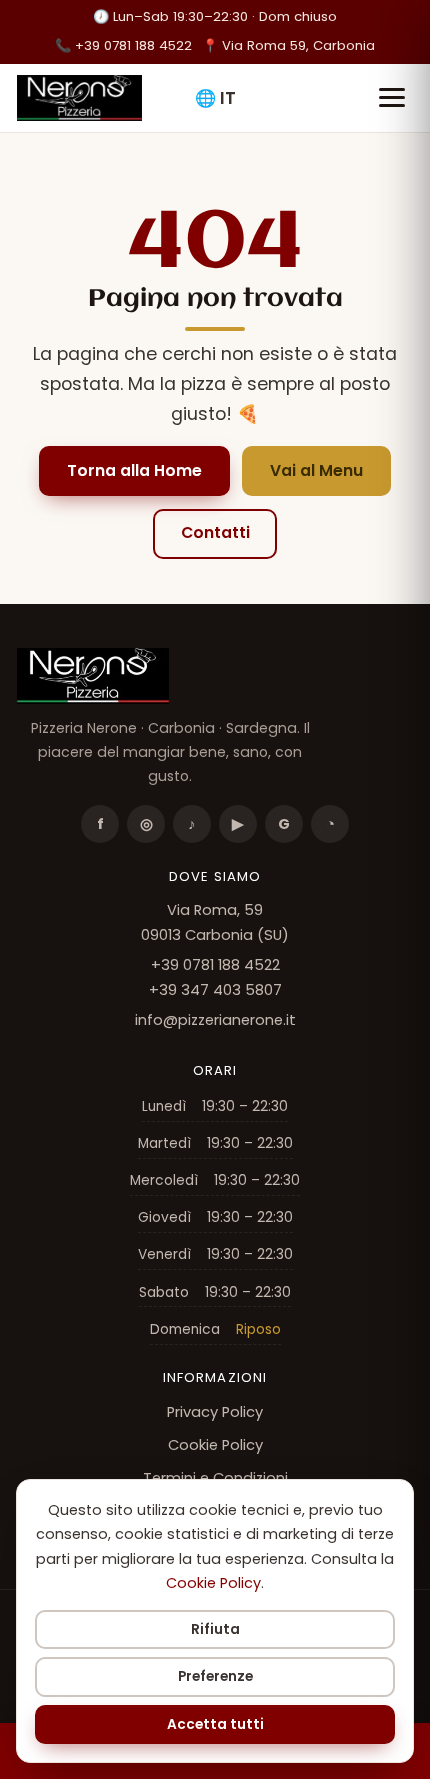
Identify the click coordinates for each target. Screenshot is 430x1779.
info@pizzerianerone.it (215, 1020)
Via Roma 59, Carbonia (288, 45)
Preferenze (215, 1676)
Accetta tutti (215, 1724)
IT (215, 98)
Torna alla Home (134, 470)
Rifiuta (215, 1629)
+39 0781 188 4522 (123, 45)
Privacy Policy (215, 1412)
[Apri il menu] (392, 97)
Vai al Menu (316, 470)
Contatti (215, 532)
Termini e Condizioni (215, 1478)
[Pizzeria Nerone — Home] (79, 98)
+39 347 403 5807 (215, 990)
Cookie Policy (215, 1445)
